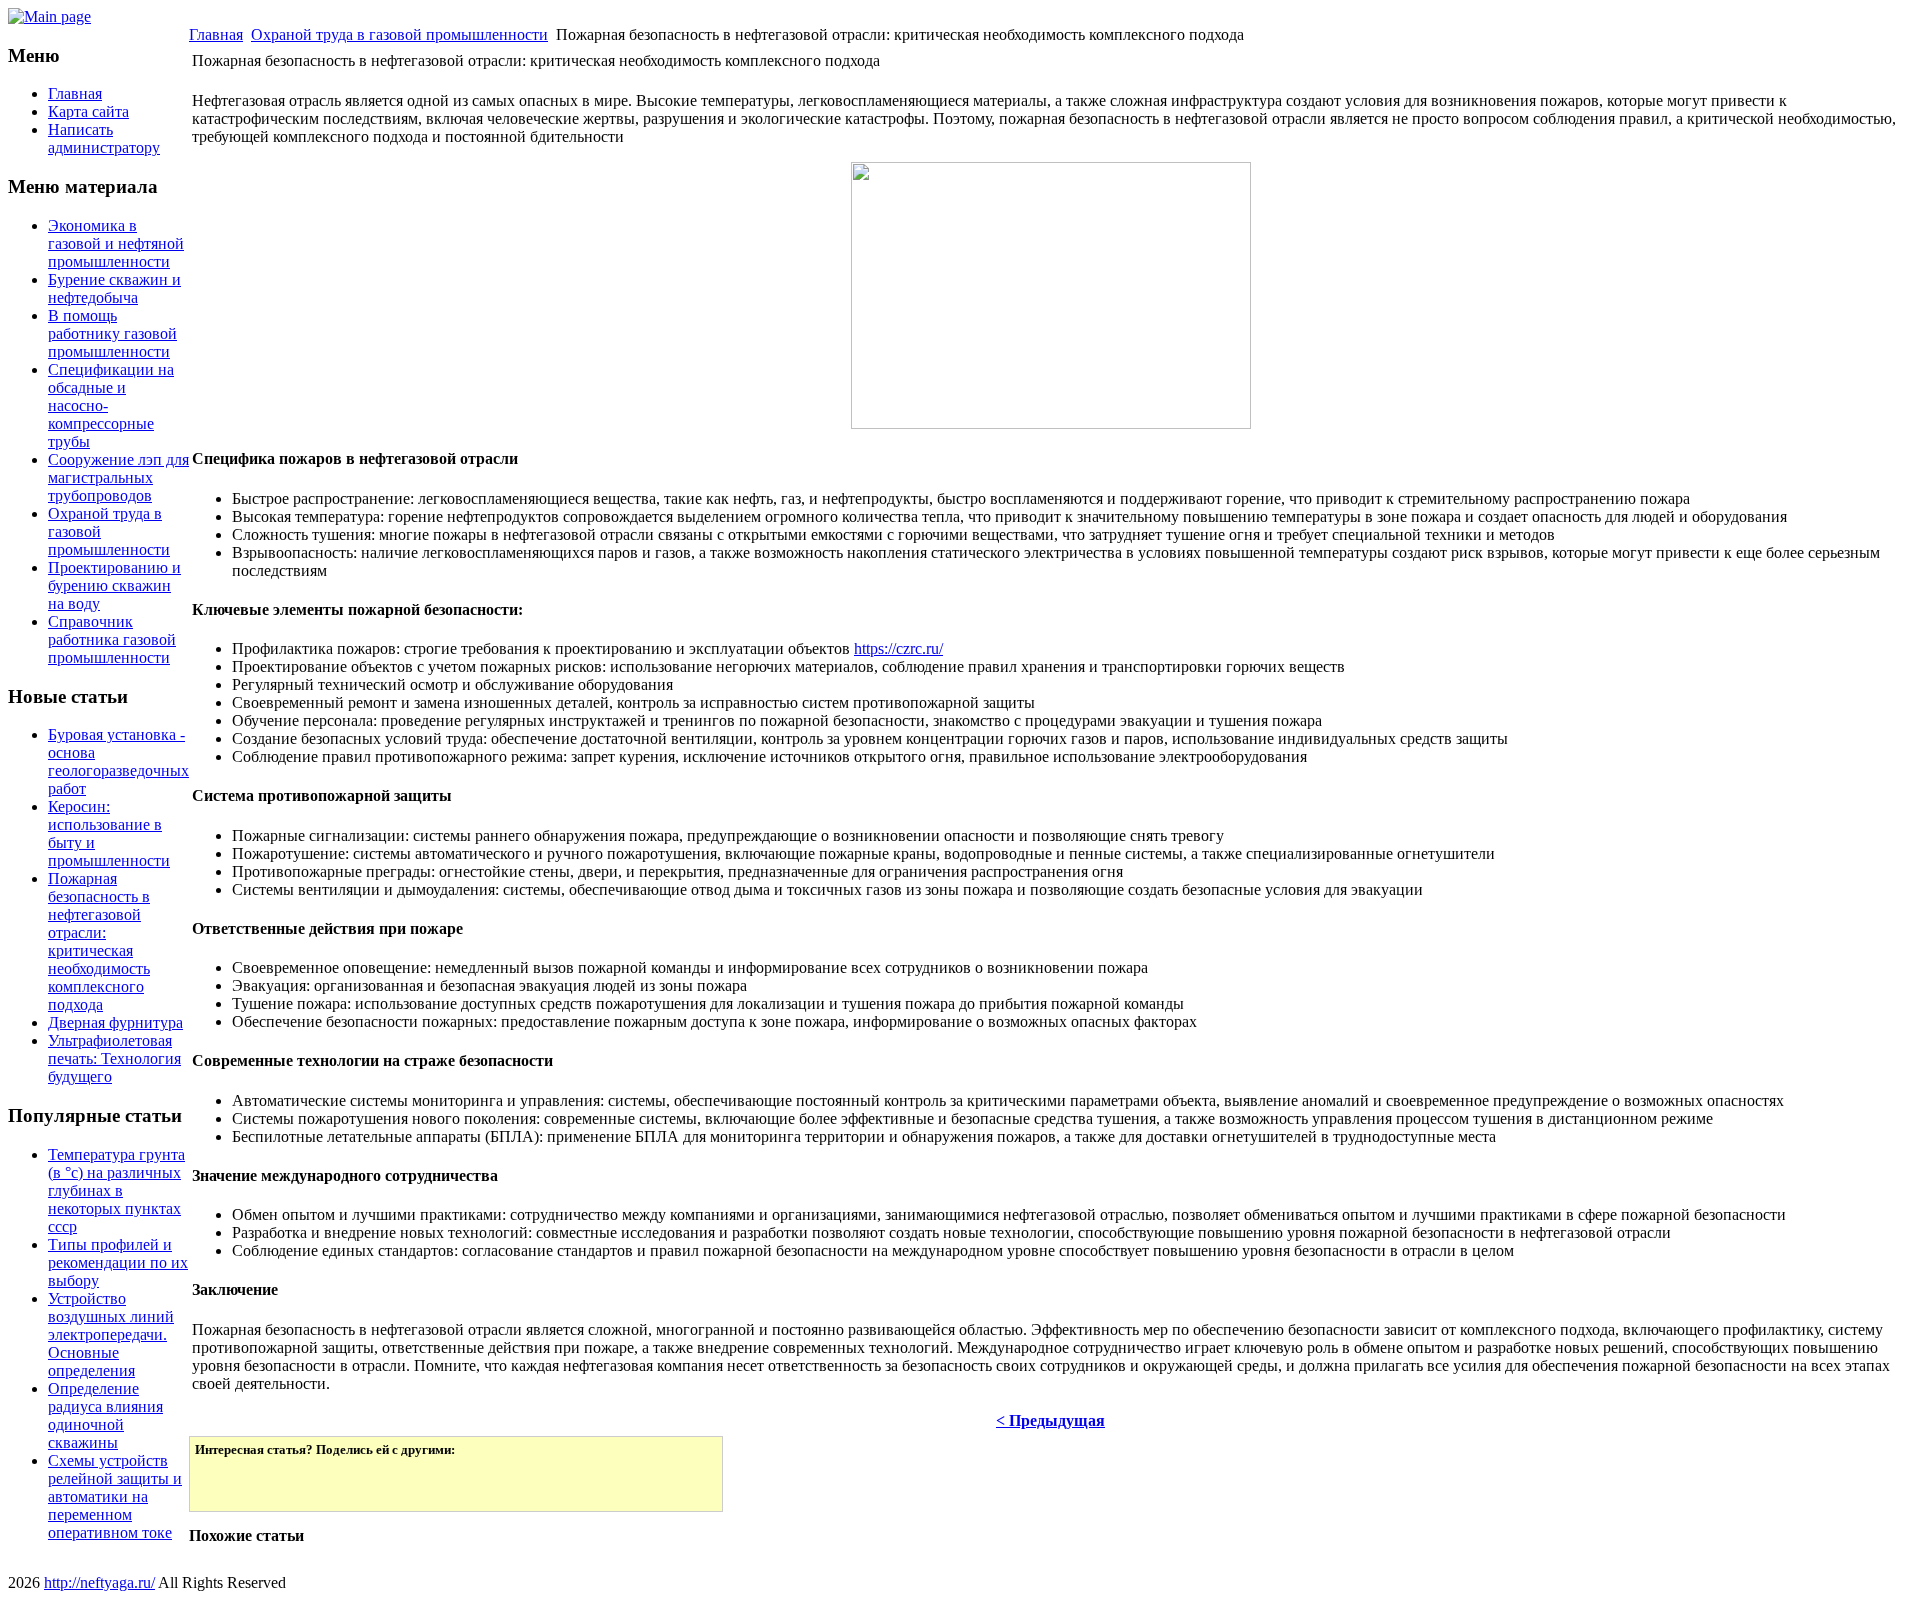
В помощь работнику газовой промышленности (112, 333)
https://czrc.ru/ (898, 648)
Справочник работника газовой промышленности (112, 639)
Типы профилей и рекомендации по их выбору (118, 1262)
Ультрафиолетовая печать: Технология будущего (114, 1058)
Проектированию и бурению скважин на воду (114, 585)
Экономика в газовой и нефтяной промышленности (116, 243)
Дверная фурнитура (115, 1022)
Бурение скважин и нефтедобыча (114, 288)
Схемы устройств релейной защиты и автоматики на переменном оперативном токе (115, 1496)
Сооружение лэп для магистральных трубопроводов (118, 477)
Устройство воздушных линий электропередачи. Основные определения (111, 1334)
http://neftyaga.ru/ (99, 1582)
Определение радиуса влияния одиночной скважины (105, 1415)
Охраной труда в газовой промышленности (399, 34)
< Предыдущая (1050, 1420)
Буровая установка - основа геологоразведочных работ (118, 761)
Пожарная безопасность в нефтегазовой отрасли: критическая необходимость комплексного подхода (99, 941)
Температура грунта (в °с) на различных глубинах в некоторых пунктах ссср (116, 1190)
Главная (216, 34)
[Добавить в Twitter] (224, 1482)
